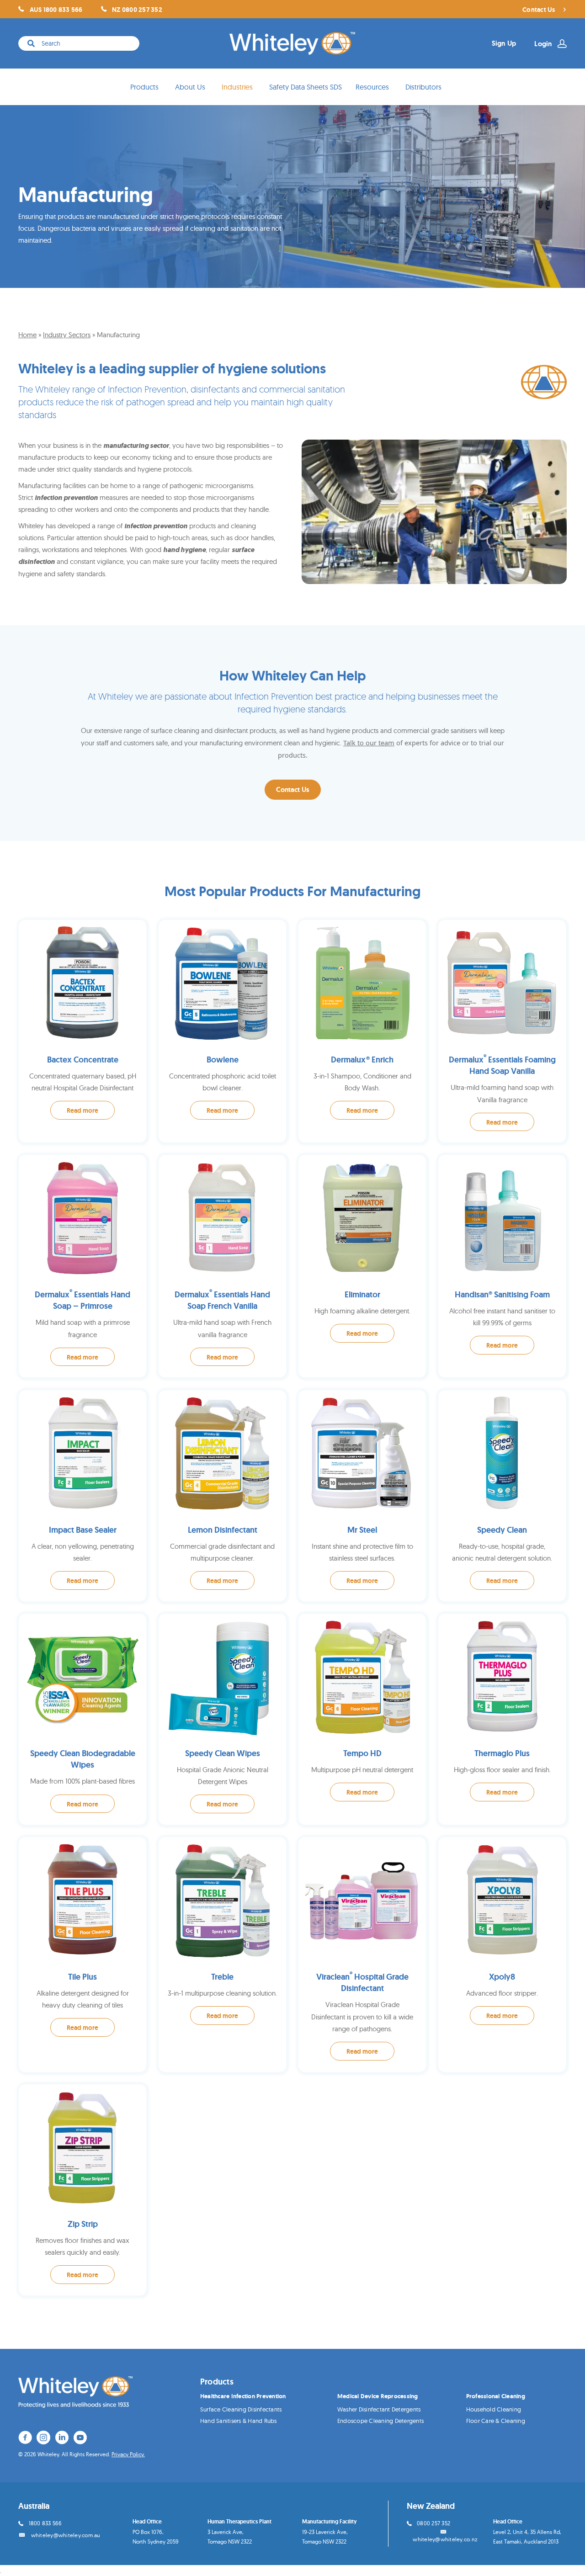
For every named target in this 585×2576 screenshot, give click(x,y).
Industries (237, 87)
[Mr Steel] (362, 1496)
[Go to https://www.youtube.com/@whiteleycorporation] (80, 2439)
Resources (372, 87)
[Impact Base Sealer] (82, 1496)
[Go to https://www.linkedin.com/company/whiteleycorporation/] (62, 2439)
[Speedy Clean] (502, 1496)
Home (27, 335)
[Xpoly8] (502, 1955)
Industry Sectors (67, 335)
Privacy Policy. (128, 2454)
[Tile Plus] (82, 1955)
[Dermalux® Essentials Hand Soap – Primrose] (82, 1266)
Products (144, 87)
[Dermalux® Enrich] (362, 1031)
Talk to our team (369, 743)
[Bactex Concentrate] (82, 1031)
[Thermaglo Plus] (502, 1719)
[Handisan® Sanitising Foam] (502, 1266)
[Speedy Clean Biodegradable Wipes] (82, 1719)
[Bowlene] (222, 1031)
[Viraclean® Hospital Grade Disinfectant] (362, 1955)
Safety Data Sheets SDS (306, 87)
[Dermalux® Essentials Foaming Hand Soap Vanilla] (502, 1031)
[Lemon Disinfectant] (222, 1496)
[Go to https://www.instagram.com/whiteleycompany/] (43, 2439)
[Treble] (222, 1955)
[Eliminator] (362, 1266)
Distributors (423, 87)
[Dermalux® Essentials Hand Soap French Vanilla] (222, 1266)
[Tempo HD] (362, 1719)
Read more (82, 1110)
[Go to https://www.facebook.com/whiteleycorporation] (25, 2439)
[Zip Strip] (82, 2190)
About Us (190, 87)
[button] (293, 790)
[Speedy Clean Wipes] (222, 1719)
